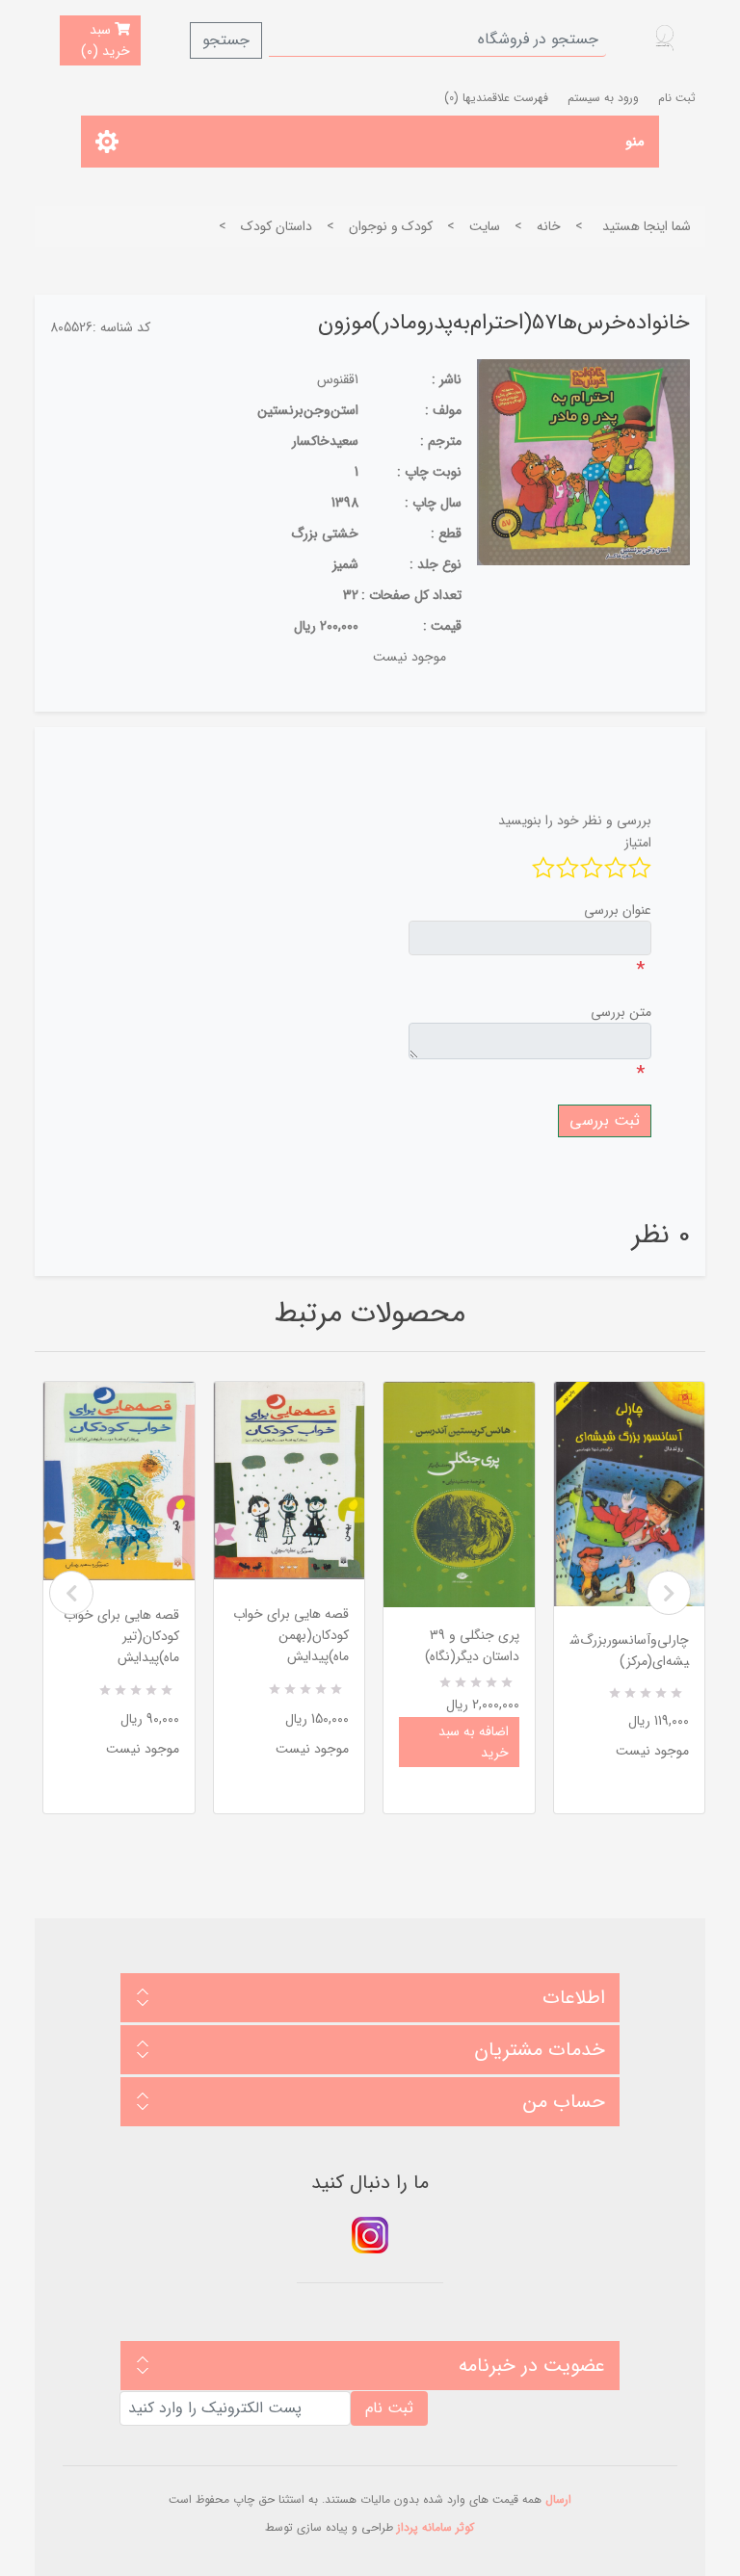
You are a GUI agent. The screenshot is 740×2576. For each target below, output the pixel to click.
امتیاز (638, 843)
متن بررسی (621, 1012)
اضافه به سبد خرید (474, 1742)
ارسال (558, 2499)
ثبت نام (677, 98)
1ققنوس (338, 379)
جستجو (226, 40)
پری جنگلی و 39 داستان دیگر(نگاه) (472, 1646)
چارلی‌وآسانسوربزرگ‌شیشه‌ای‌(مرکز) (630, 1651)
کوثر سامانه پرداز (436, 2527)
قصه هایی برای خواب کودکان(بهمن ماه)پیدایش (291, 1635)
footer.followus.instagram (370, 2235)
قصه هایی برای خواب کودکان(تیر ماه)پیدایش (121, 1636)
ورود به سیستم (603, 98)
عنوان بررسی (618, 910)
